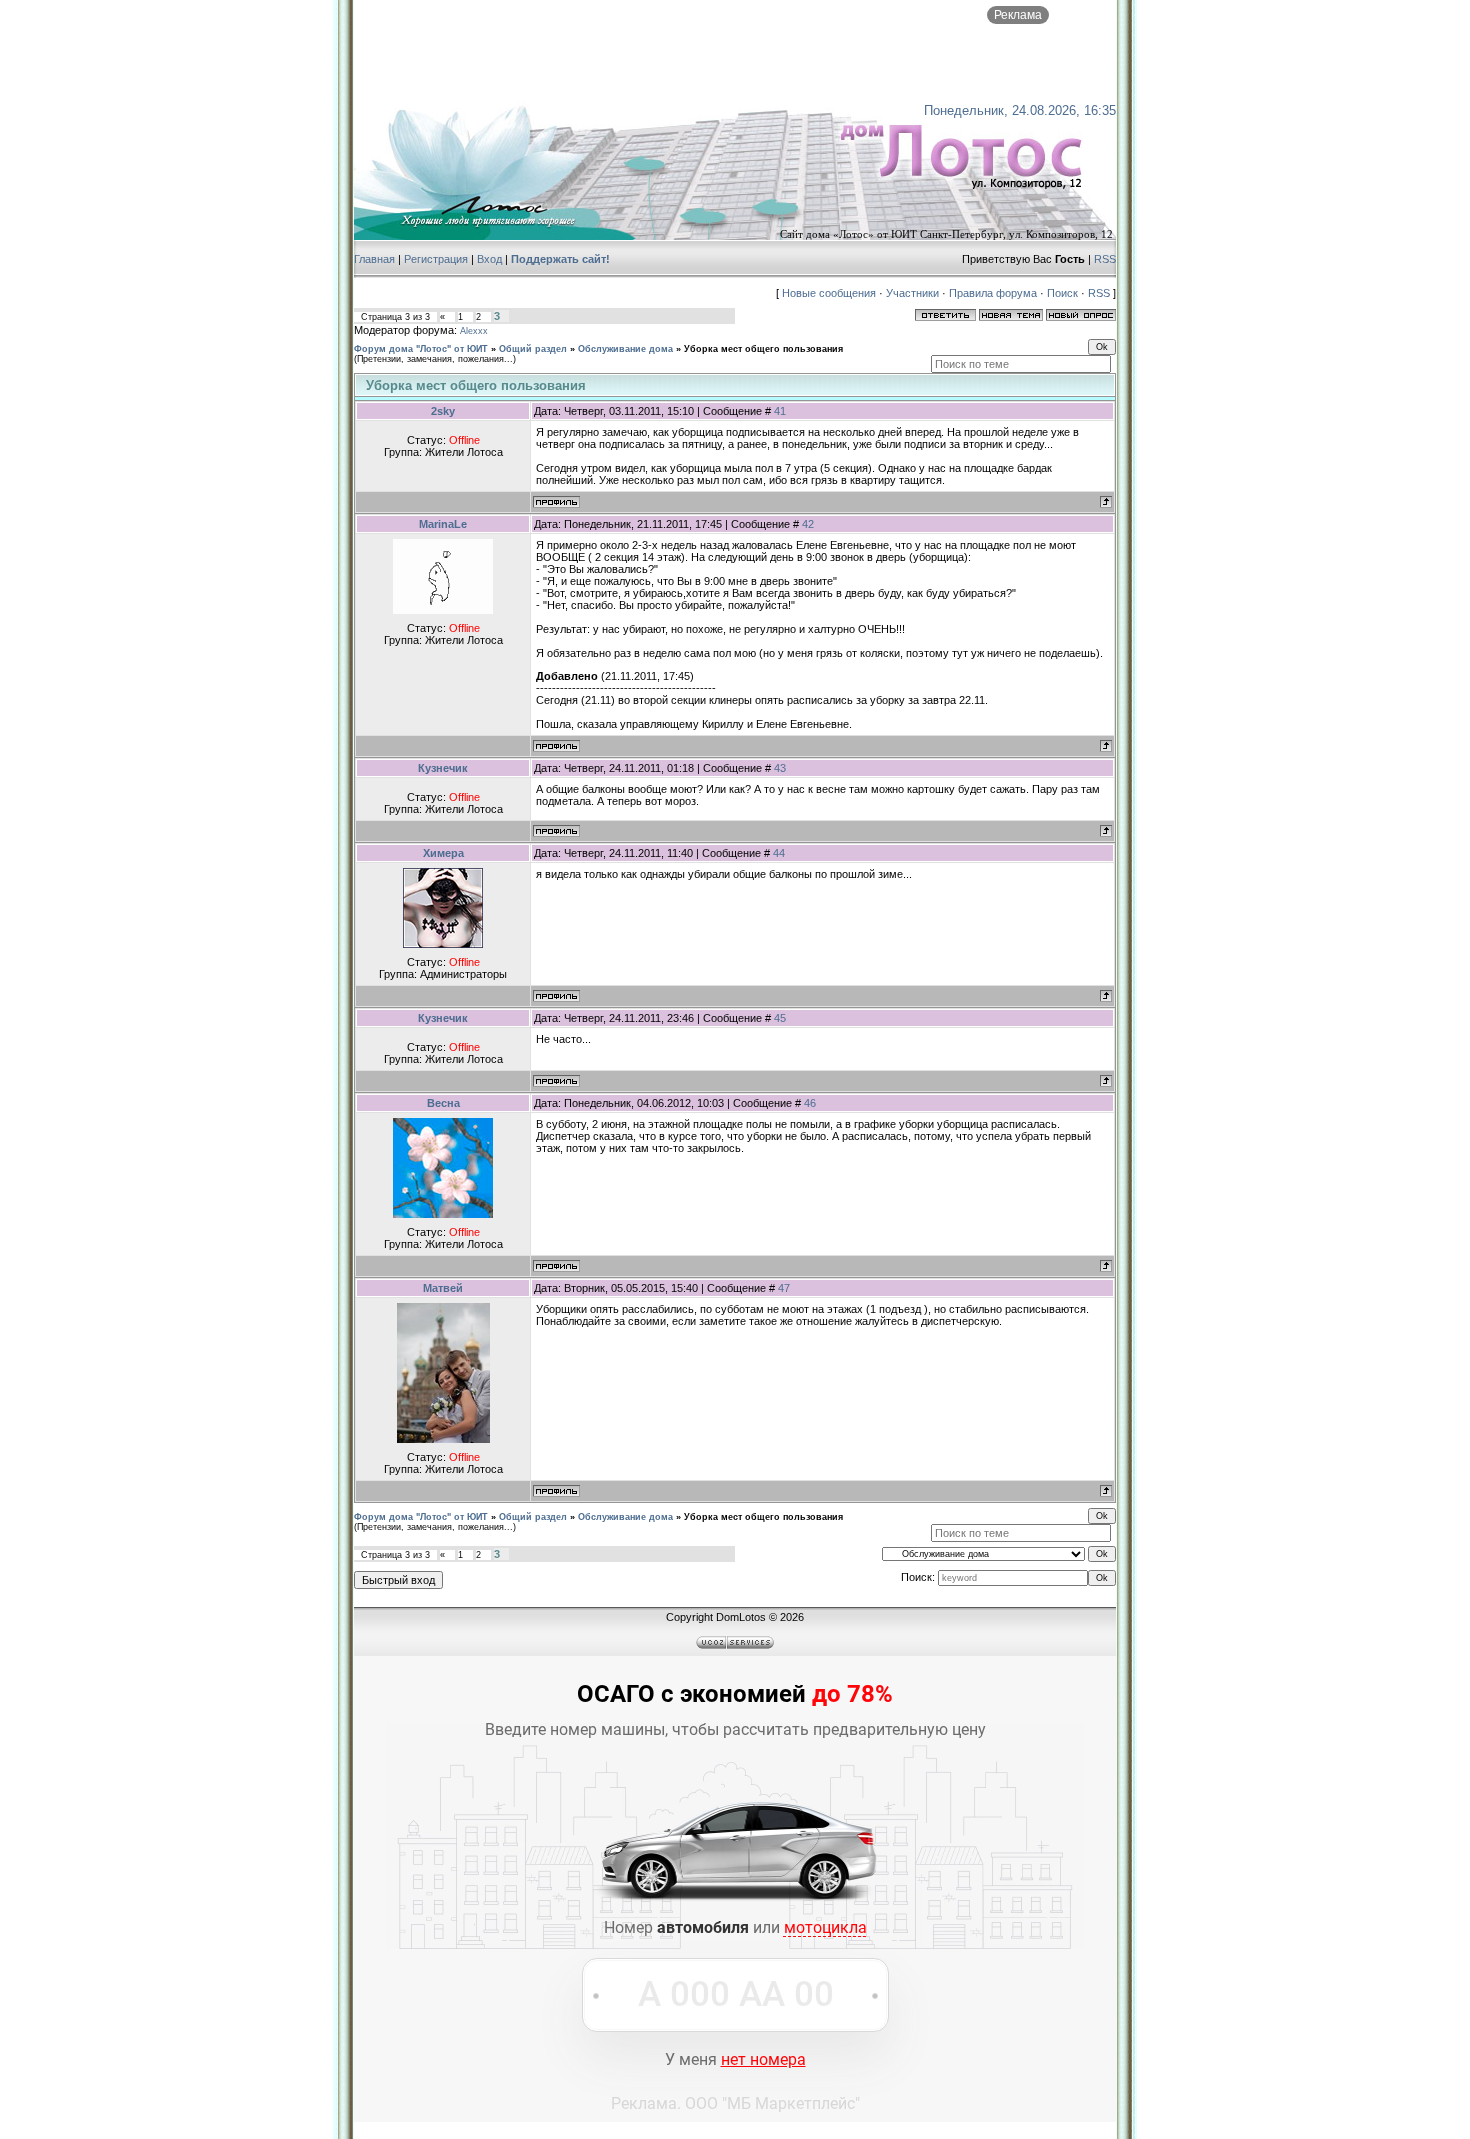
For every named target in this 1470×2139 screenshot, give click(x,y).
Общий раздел (533, 349)
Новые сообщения (829, 293)
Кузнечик (443, 768)
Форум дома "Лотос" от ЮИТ (421, 349)
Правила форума (993, 293)
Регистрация (436, 259)
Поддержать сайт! (560, 259)
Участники (912, 293)
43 (780, 768)
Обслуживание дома (625, 349)
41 (780, 411)
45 (780, 1018)
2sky (443, 411)
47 (784, 1288)
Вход (489, 259)
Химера (443, 853)
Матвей (443, 1288)
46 (810, 1103)
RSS (1105, 259)
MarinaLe (443, 524)
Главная (374, 259)
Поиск (1062, 293)
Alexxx (474, 331)
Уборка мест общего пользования (763, 349)
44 (779, 853)
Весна (443, 1103)
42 (808, 524)
